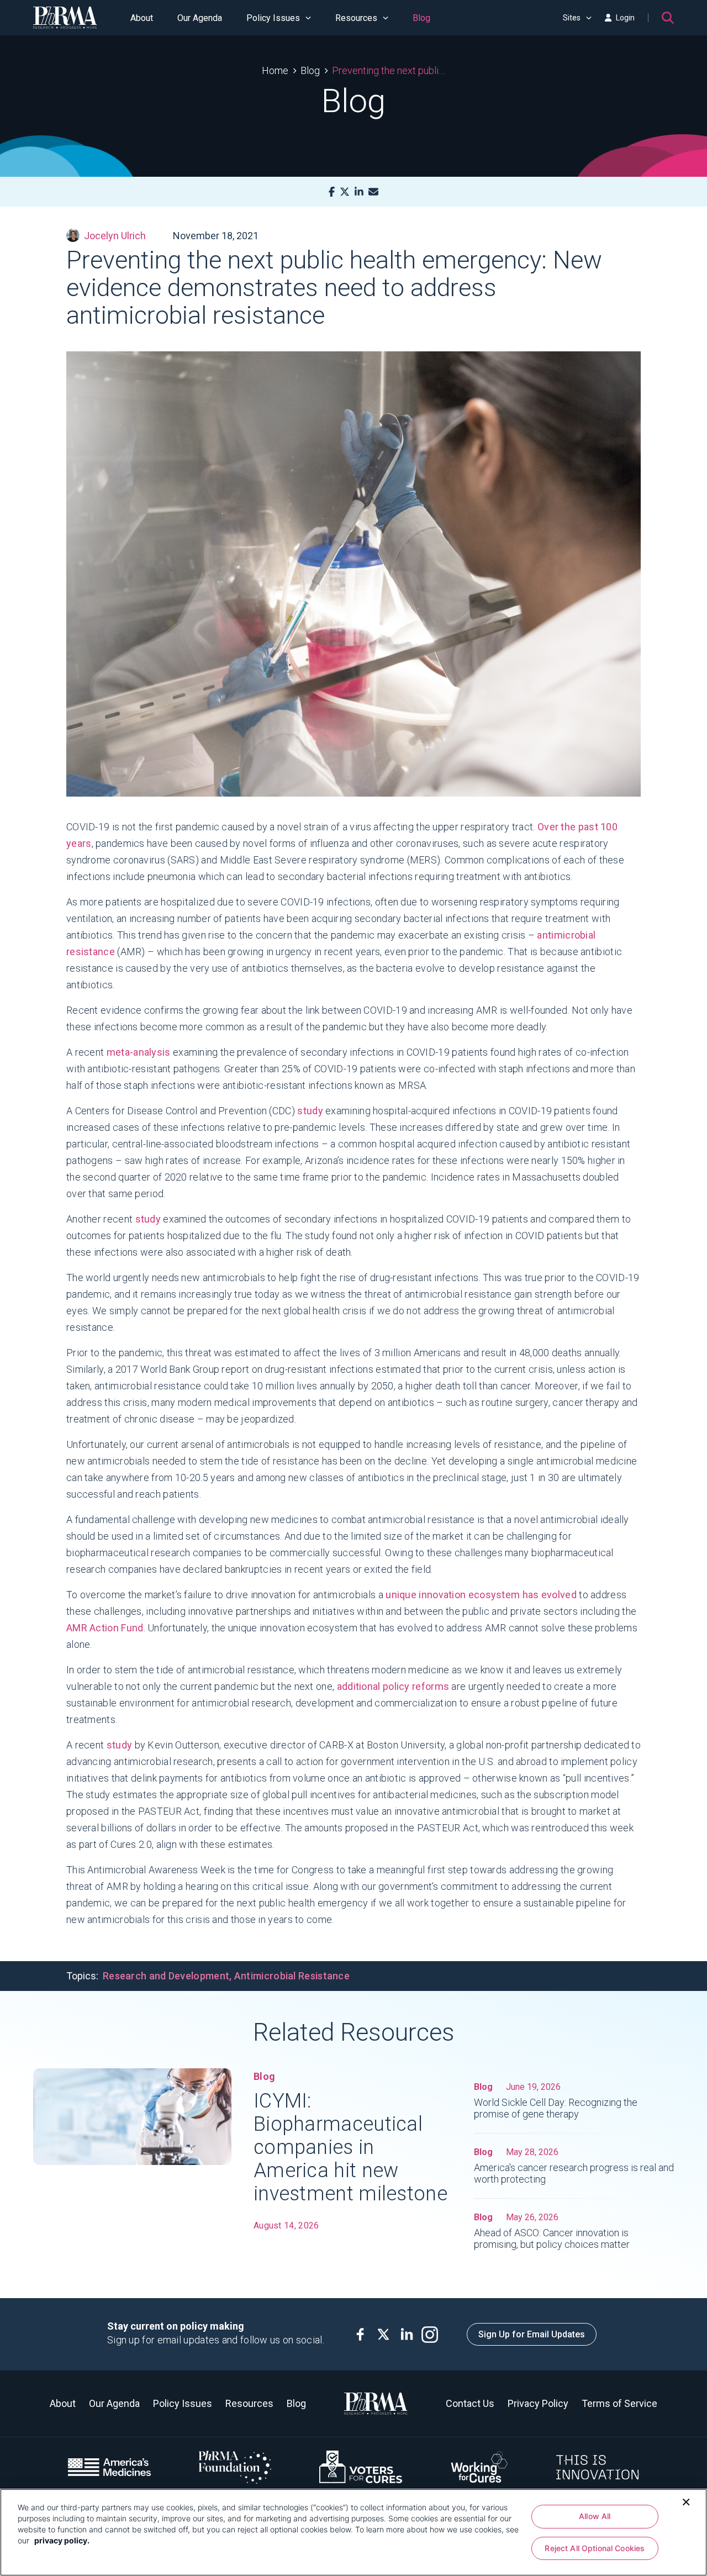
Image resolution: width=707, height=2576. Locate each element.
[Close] (686, 2501)
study (310, 1111)
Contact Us (470, 2403)
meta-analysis (139, 1052)
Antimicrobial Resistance (292, 1976)
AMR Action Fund (105, 1628)
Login (625, 18)
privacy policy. (62, 2540)
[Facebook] (332, 192)
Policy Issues (273, 18)
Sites (572, 18)
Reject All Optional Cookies (595, 2548)
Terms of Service (619, 2403)
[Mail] (373, 192)
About (142, 18)
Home (275, 70)
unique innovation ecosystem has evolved (481, 1595)
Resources (356, 18)
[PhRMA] (65, 18)
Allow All (595, 2516)
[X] (345, 192)
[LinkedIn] (359, 192)
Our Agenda (200, 18)
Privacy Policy (538, 2403)
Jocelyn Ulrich (115, 236)
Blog (421, 18)
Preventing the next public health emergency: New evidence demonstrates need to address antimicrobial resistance (389, 70)
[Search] (668, 18)
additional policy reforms (393, 1686)
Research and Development (166, 1976)
